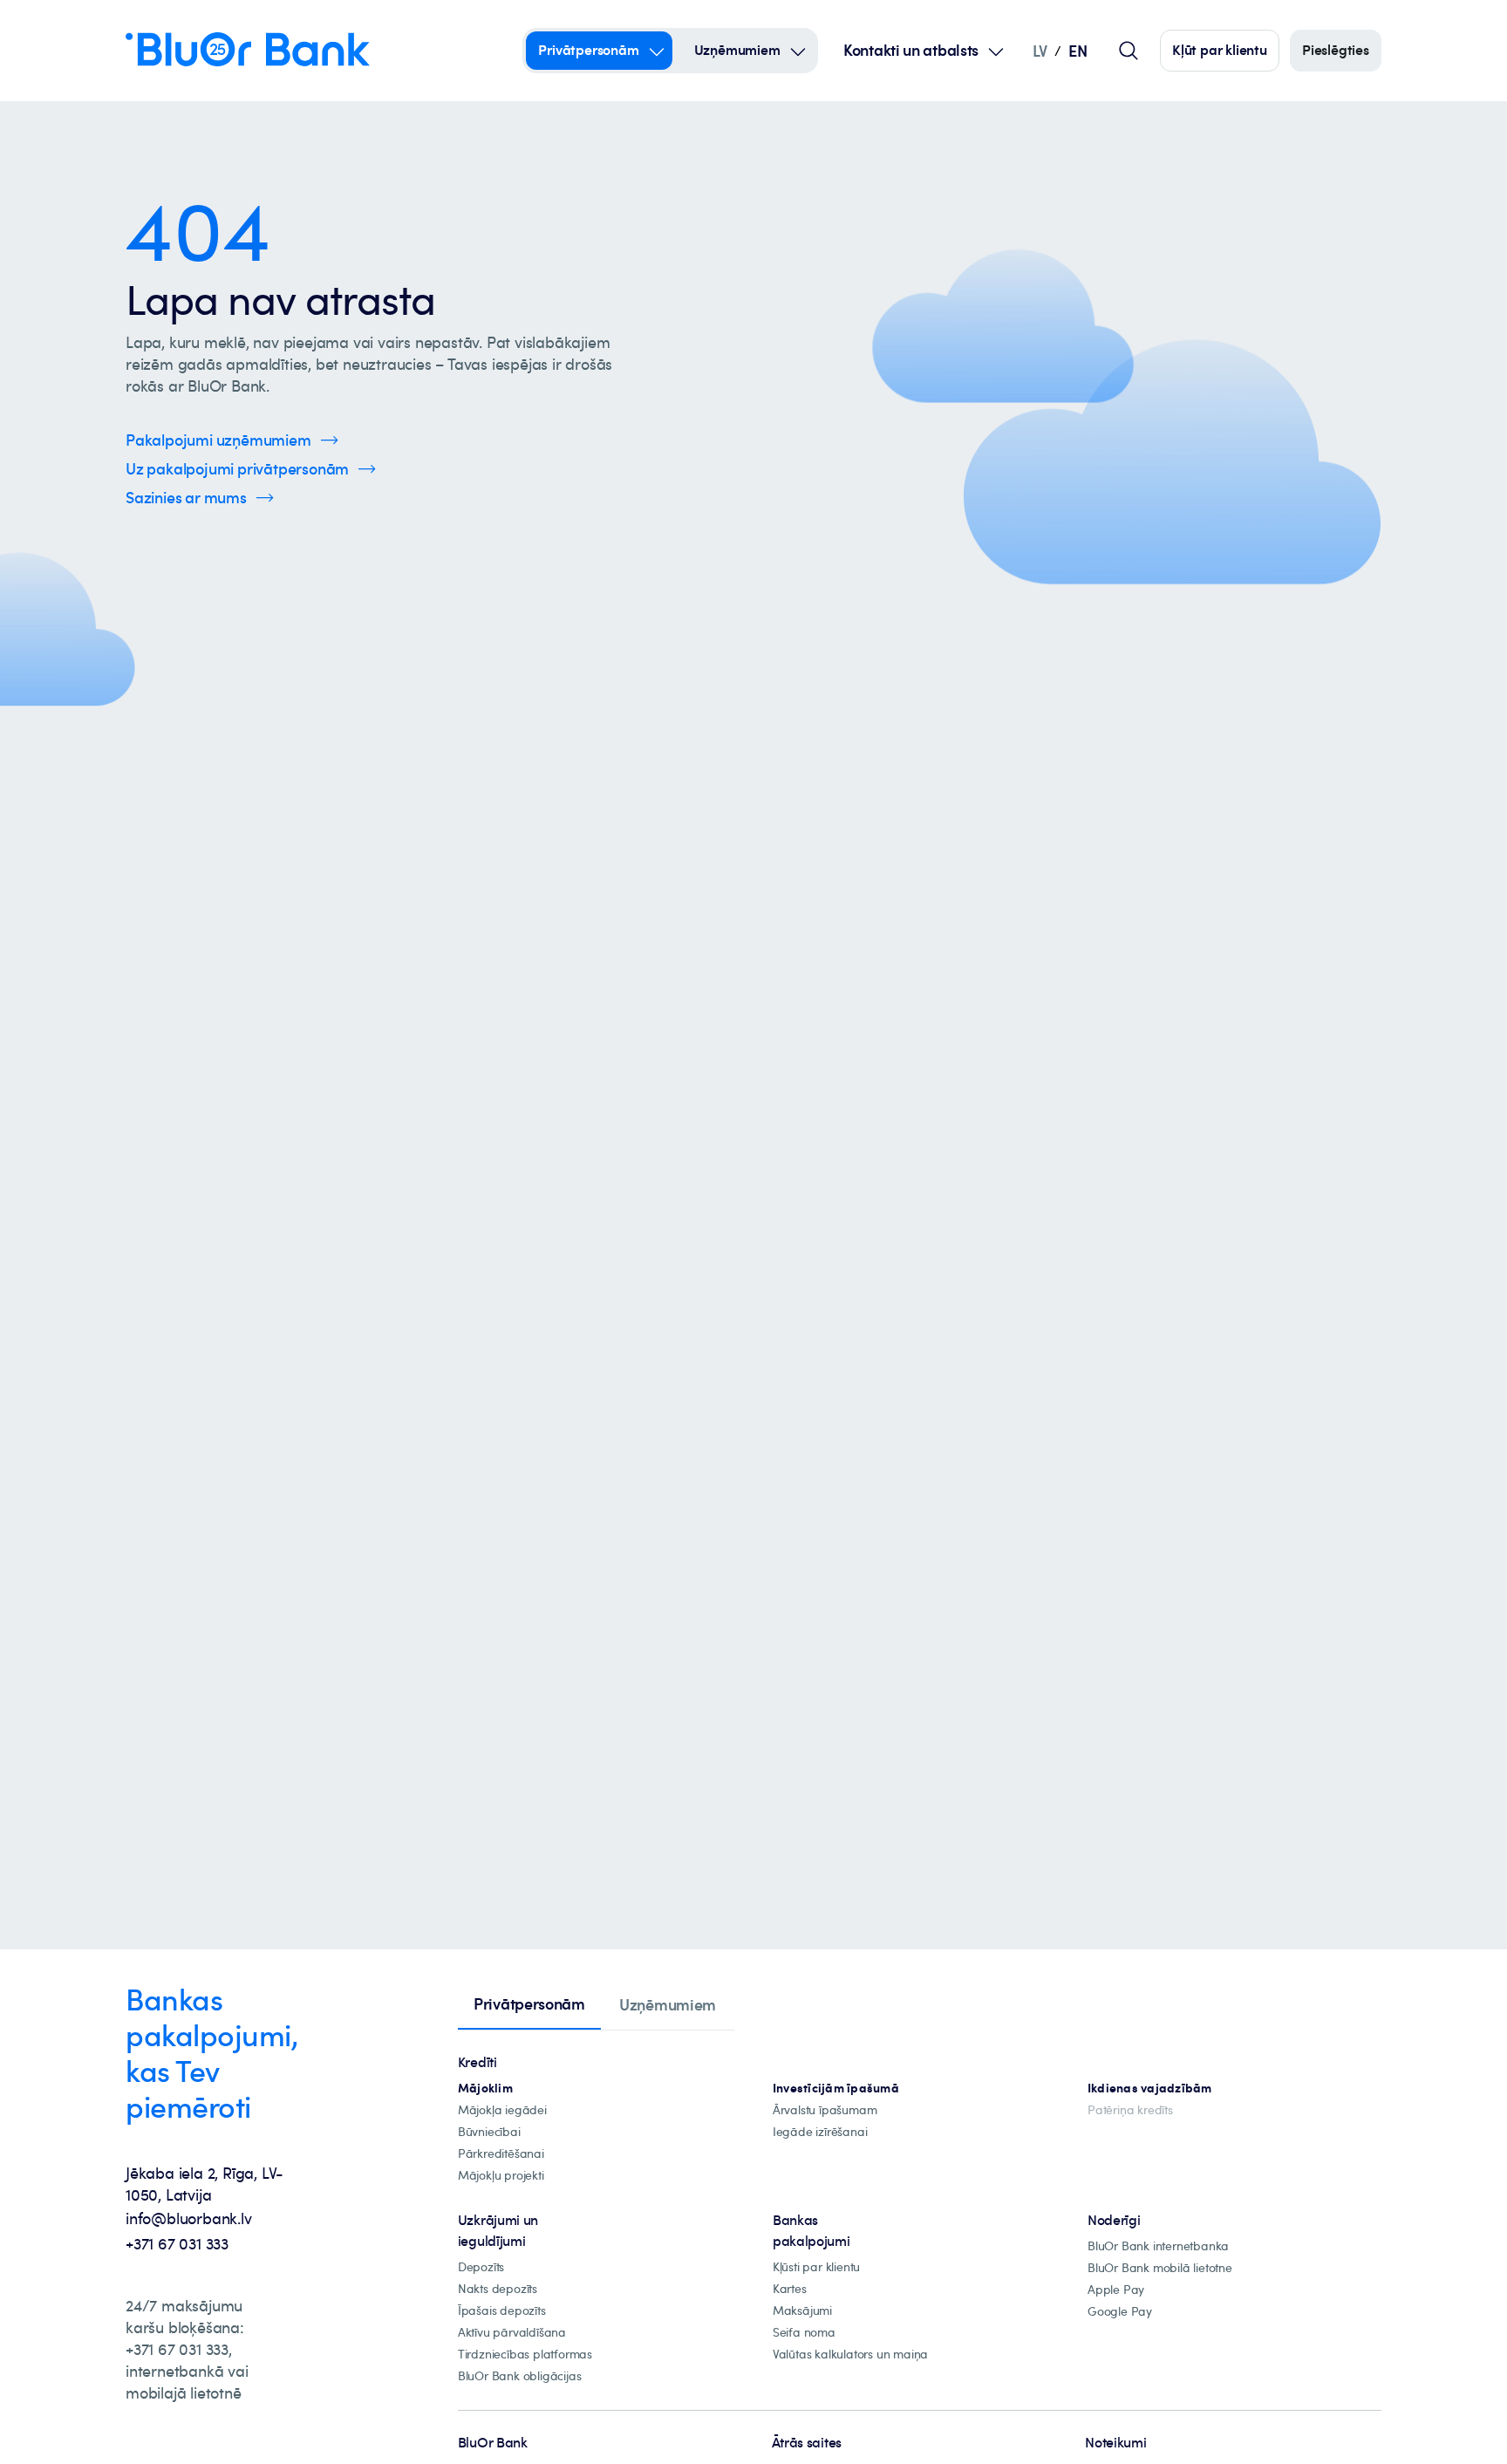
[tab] (529, 2005)
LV (1040, 50)
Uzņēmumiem (737, 50)
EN (1077, 50)
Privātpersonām (588, 50)
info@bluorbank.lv (189, 2218)
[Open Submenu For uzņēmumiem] (798, 51)
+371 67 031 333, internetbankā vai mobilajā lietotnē (187, 2371)
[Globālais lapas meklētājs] (1129, 51)
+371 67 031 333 (177, 2243)
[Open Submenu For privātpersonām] (657, 51)
